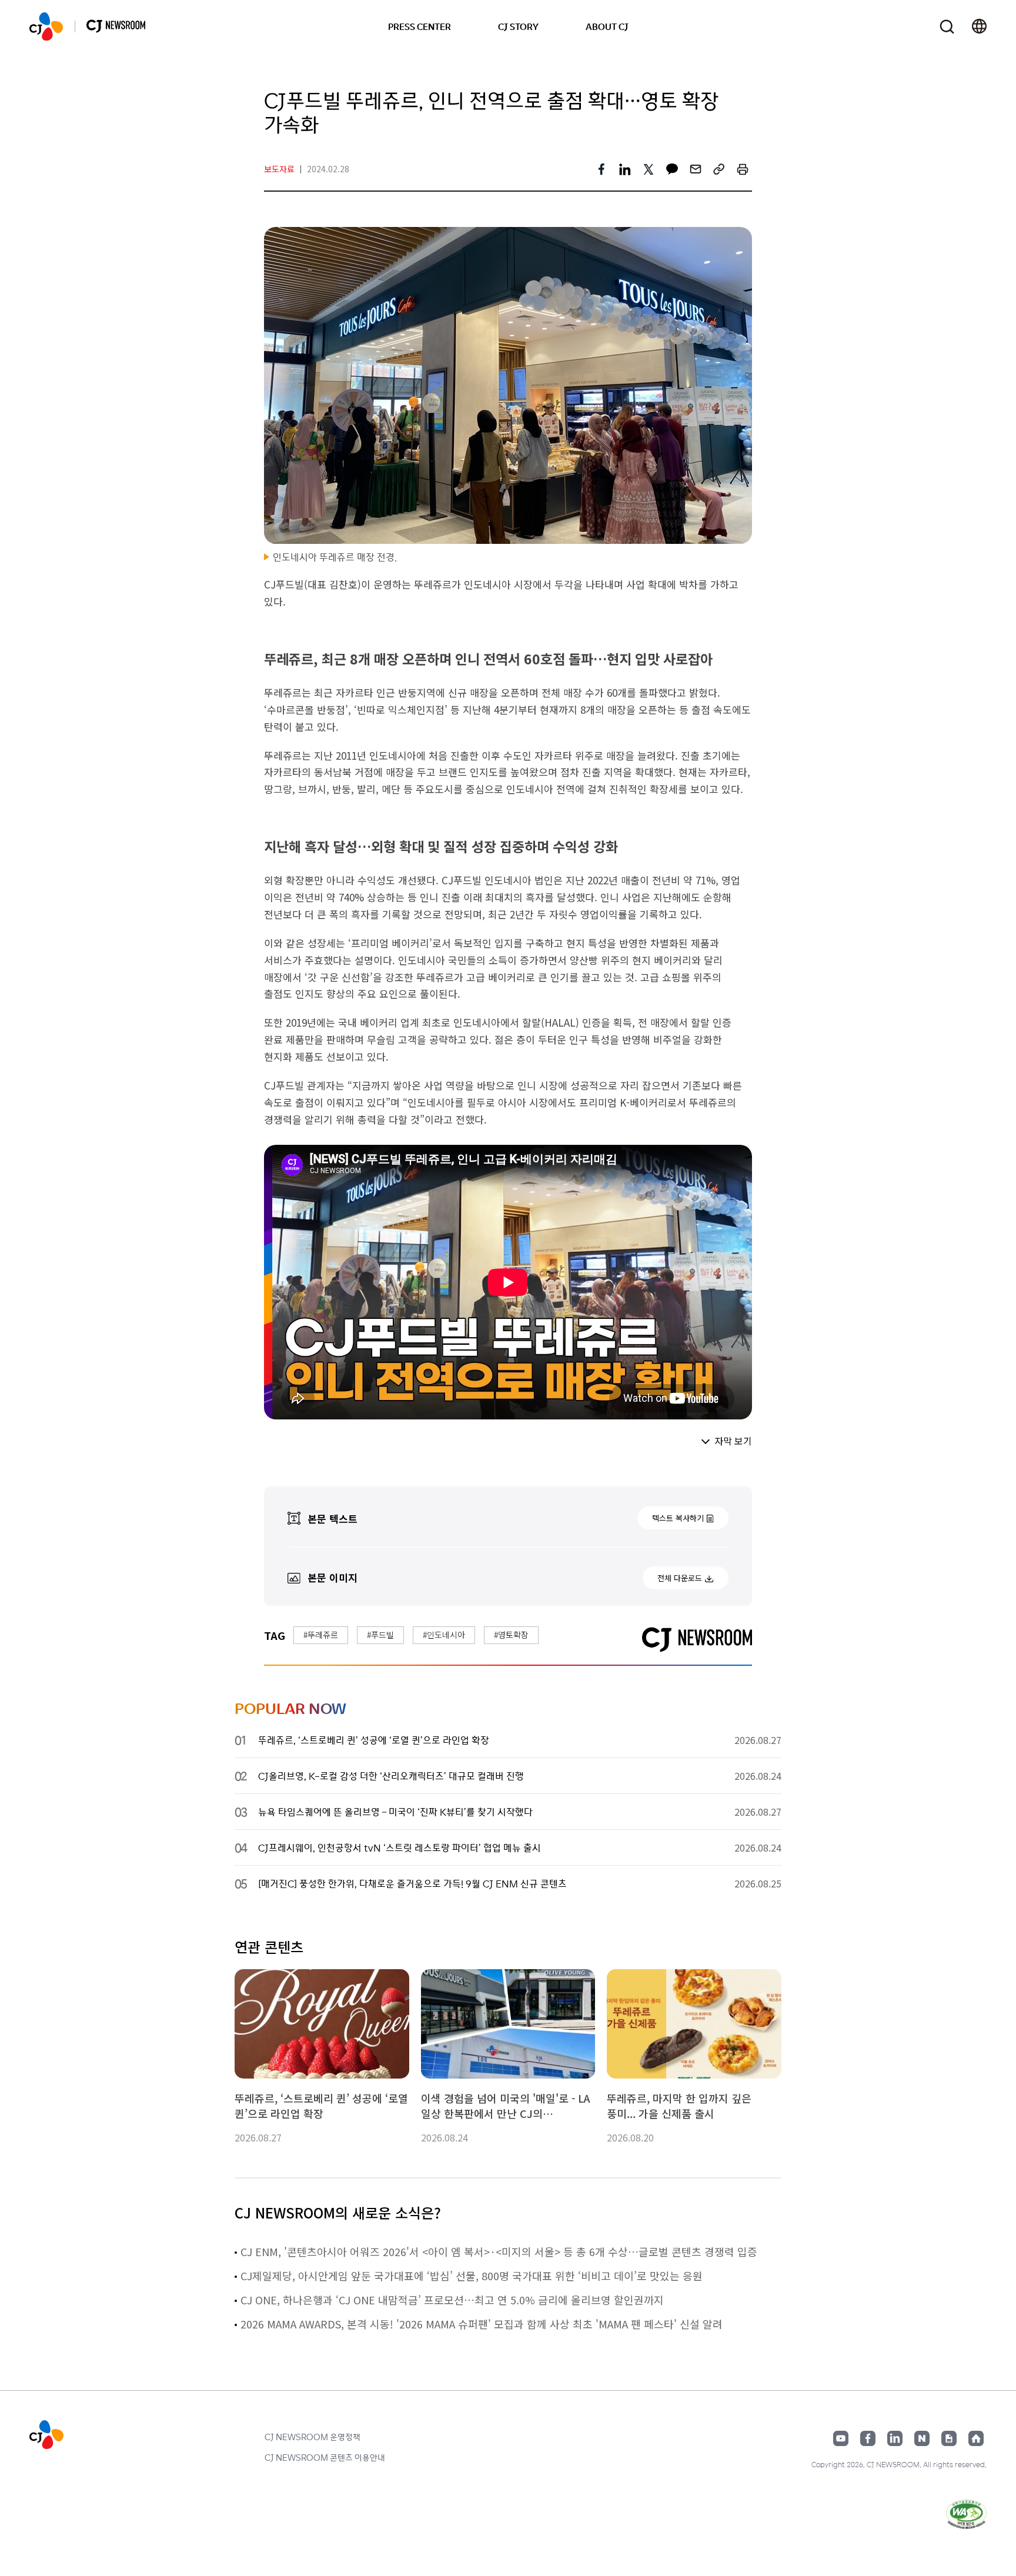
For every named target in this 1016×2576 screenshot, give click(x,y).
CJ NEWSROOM (46, 26)
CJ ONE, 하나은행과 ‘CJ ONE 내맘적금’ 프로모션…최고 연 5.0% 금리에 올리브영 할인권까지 (452, 2300)
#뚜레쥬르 (321, 1635)
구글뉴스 (949, 2438)
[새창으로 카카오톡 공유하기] (672, 169)
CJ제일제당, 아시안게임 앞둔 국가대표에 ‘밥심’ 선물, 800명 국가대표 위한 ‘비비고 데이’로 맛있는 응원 (472, 2276)
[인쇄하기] (743, 169)
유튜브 (841, 2438)
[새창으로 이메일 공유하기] (696, 169)
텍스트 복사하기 (678, 1518)
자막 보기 (733, 1441)
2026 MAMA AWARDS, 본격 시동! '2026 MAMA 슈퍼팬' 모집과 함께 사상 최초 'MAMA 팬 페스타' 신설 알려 (482, 2324)
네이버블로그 (922, 2438)
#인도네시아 (444, 1635)
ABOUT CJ (607, 26)
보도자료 (279, 169)
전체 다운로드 (680, 1578)
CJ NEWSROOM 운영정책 (313, 2437)
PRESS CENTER (420, 26)
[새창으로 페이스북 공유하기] (601, 169)
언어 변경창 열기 (979, 26)
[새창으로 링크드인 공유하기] (625, 169)
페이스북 (868, 2438)
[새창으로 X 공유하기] (649, 169)
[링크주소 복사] (719, 169)
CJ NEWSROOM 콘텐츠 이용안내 (325, 2457)
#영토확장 (511, 1635)
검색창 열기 (947, 27)
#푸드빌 (380, 1635)
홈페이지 (976, 2438)
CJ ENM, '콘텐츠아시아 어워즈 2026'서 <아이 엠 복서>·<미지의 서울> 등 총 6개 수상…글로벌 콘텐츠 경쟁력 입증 (499, 2251)
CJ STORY (518, 26)
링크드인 (895, 2438)
